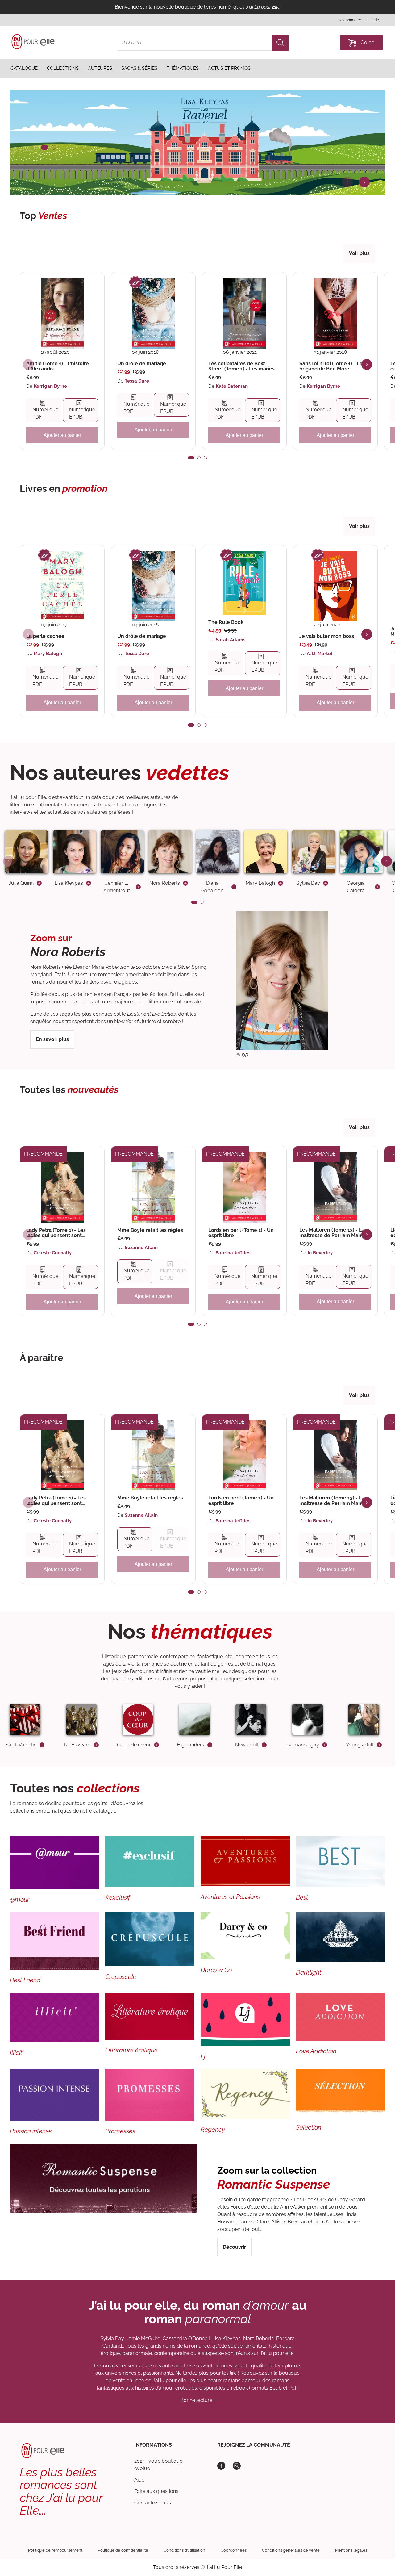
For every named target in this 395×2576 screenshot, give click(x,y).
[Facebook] (221, 2466)
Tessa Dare (137, 381)
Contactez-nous (153, 2503)
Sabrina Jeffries (233, 1253)
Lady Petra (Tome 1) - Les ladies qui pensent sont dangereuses (56, 1233)
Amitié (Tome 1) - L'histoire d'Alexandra (58, 366)
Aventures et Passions (230, 1897)
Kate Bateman (232, 386)
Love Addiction (316, 2051)
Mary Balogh (48, 654)
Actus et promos (229, 69)
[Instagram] (237, 2466)
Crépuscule (121, 1977)
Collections (63, 69)
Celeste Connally (53, 1253)
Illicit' (17, 2053)
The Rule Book (226, 622)
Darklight (309, 1972)
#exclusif (118, 1897)
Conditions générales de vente (291, 2550)
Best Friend (25, 1980)
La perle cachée (45, 636)
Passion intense (31, 2131)
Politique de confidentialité (123, 2550)
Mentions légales (351, 2550)
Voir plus (359, 253)
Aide (139, 2480)
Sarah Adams (231, 640)
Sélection (309, 2127)
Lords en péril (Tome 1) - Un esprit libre (241, 1233)
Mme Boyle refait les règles (150, 1230)
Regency (213, 2130)
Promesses (120, 2131)
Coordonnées (234, 2550)
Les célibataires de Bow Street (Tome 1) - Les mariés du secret (241, 366)
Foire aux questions (156, 2491)
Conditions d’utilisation (184, 2550)
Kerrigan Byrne (50, 386)
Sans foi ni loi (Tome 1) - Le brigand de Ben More (331, 366)
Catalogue (24, 69)
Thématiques (183, 69)
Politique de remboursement (55, 2550)
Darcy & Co (216, 1970)
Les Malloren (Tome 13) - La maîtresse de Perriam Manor (333, 1233)
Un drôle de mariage (142, 364)
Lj (203, 2056)
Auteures (100, 69)
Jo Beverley (320, 1253)
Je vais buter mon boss (327, 636)
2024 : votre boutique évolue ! (158, 2465)
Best (302, 1897)
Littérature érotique (131, 2050)
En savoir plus (52, 1039)
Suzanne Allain (141, 1248)
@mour (20, 1900)
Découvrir (234, 2247)
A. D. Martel (320, 654)
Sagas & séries (139, 69)
